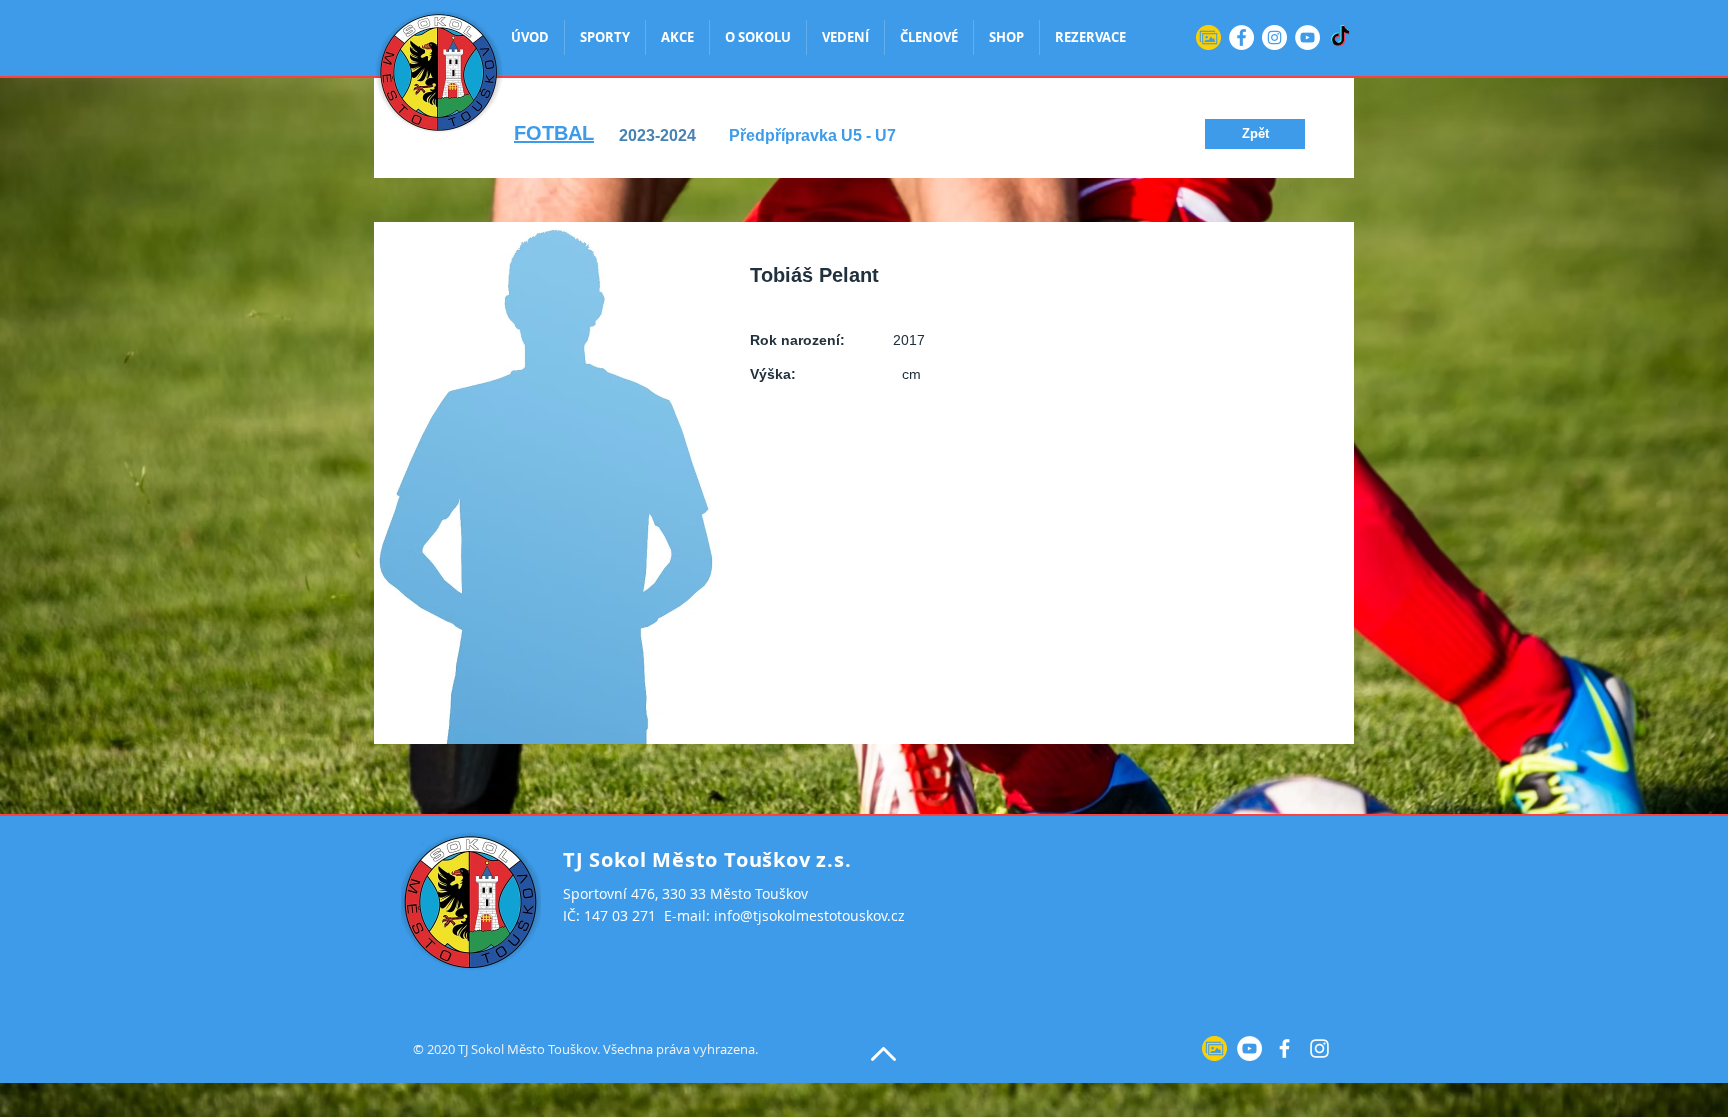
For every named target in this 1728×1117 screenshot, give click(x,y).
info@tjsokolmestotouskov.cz (809, 915)
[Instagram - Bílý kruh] (1274, 37)
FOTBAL (554, 133)
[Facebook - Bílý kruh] (1241, 37)
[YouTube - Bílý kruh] (1307, 37)
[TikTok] (1340, 37)
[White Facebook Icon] (1284, 1048)
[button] (1255, 134)
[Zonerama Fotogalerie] (1208, 37)
